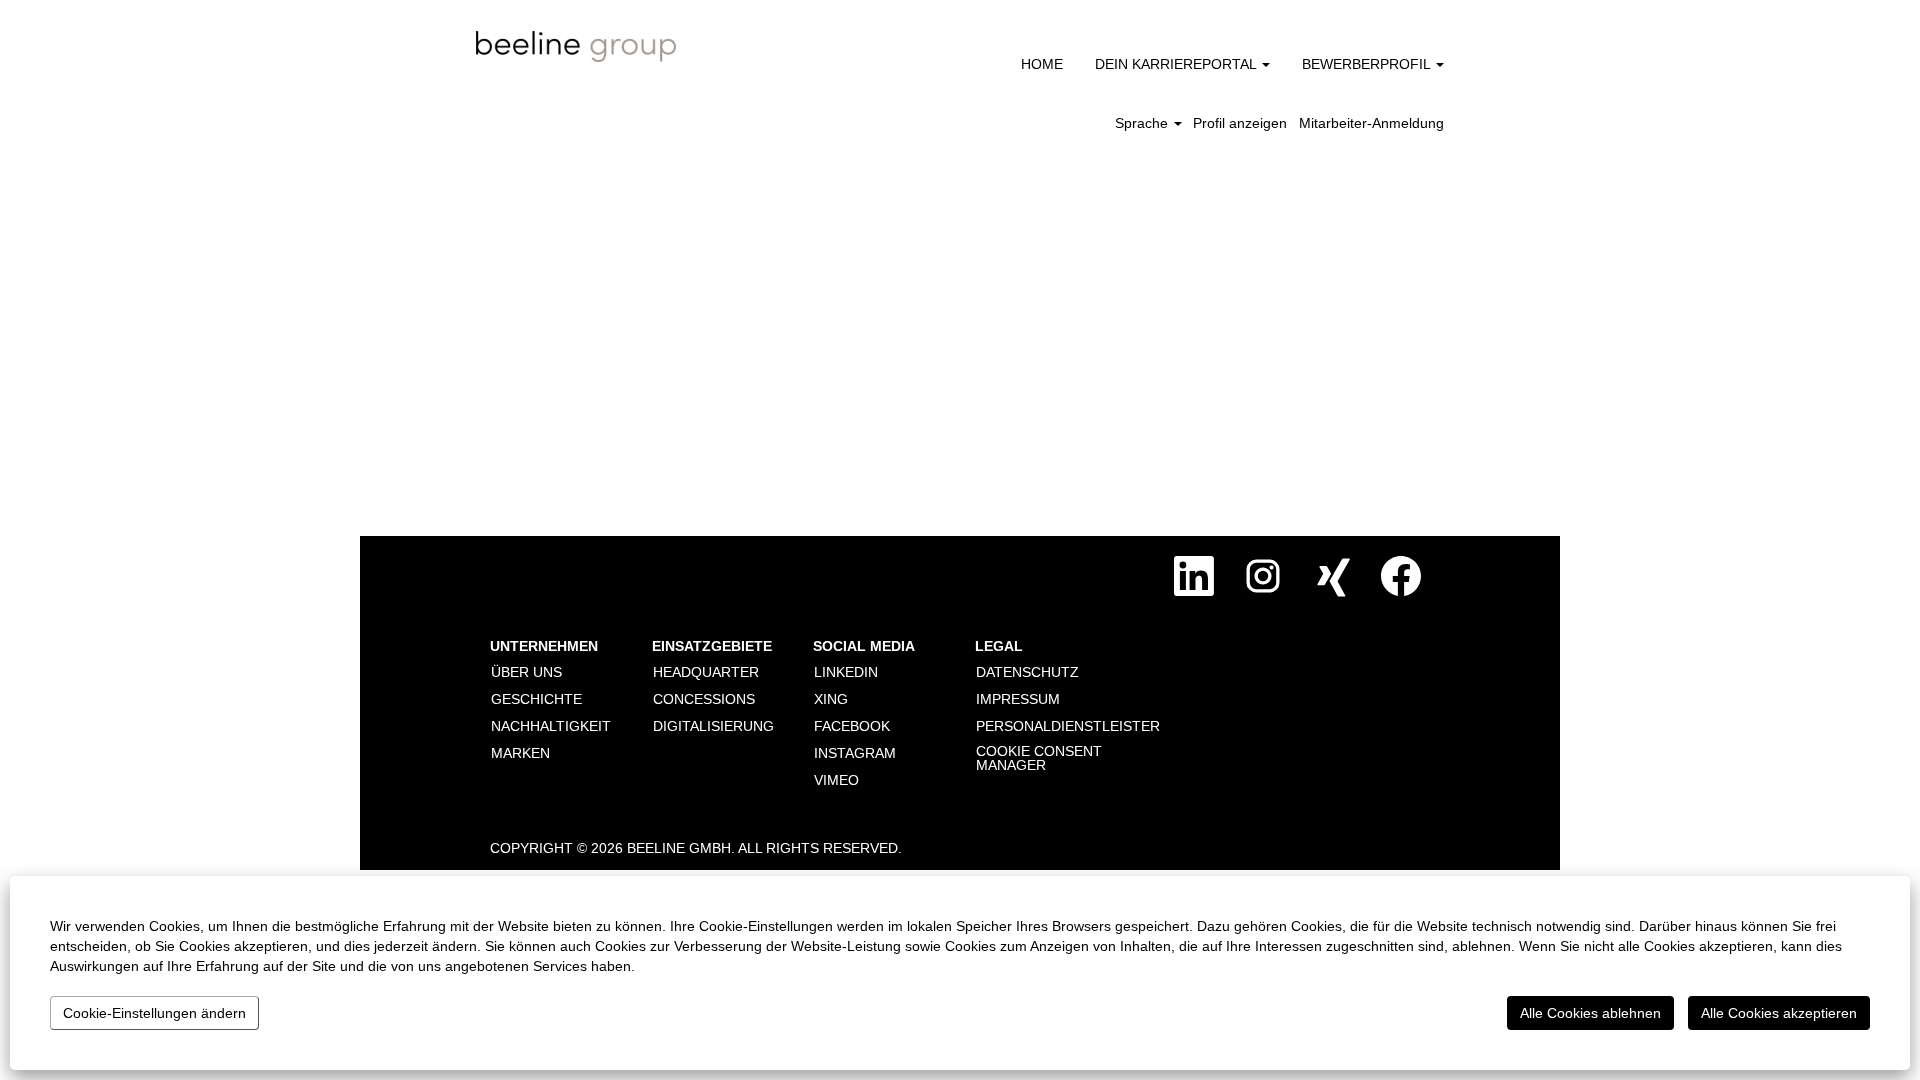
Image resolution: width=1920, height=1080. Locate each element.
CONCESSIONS (704, 699)
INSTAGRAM (855, 753)
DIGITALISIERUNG (713, 726)
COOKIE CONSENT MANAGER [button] (1039, 758)
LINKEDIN (846, 672)
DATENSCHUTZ (1027, 672)
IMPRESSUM (1018, 699)
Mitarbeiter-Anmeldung (1371, 123)
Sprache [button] (1143, 123)
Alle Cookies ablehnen (1590, 1013)
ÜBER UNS (526, 672)
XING (831, 699)
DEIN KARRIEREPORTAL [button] (1177, 64)
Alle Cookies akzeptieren (1779, 1013)
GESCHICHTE (536, 699)
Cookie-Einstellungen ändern (154, 1013)
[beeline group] (576, 46)
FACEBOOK (852, 726)
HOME (1042, 64)
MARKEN (520, 753)
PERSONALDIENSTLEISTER (1068, 726)
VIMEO (836, 780)
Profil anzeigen (1240, 123)
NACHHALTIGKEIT (551, 726)
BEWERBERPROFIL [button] (1368, 64)
